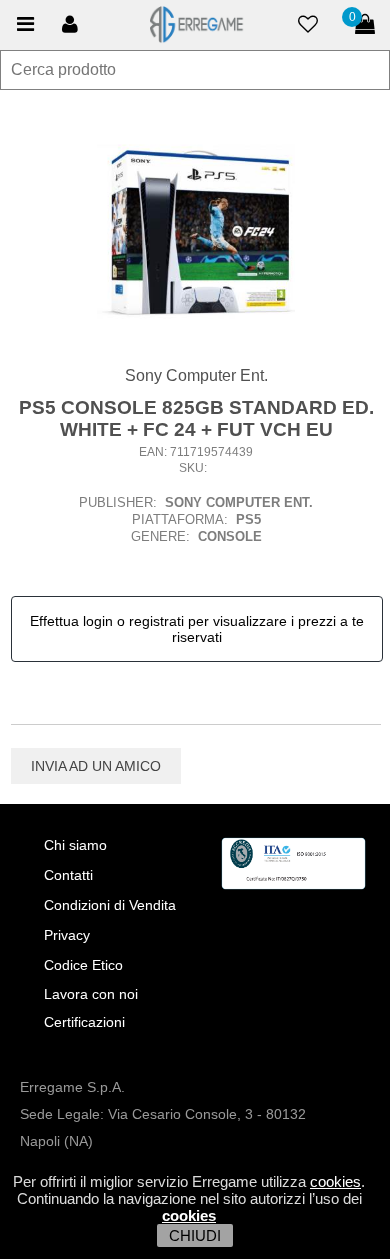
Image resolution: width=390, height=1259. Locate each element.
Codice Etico (83, 965)
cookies (335, 1181)
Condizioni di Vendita (110, 905)
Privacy (67, 935)
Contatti (68, 875)
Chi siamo (75, 845)
